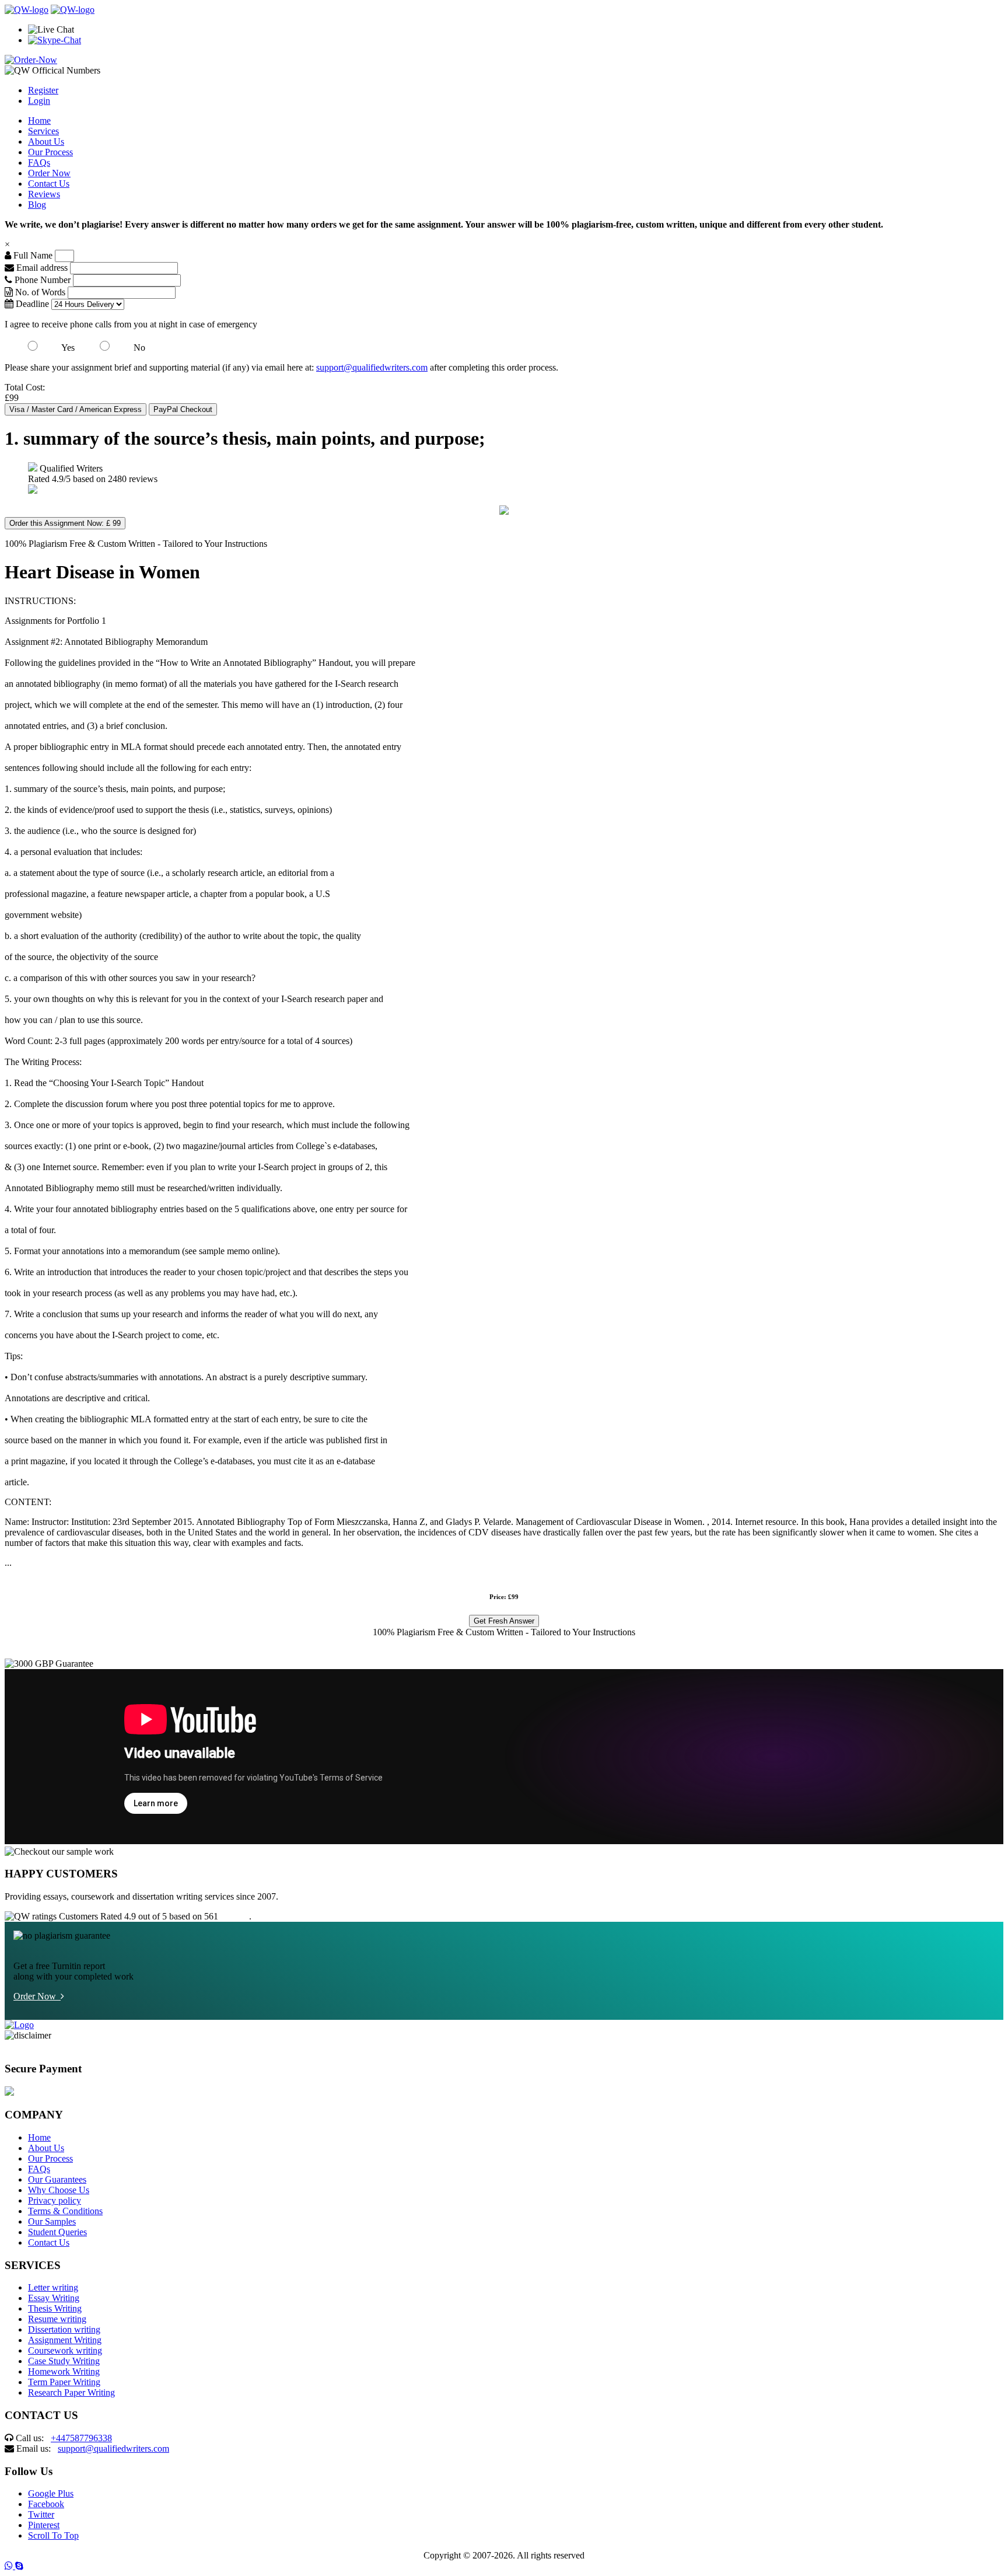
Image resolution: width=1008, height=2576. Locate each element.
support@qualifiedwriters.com (372, 367)
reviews (235, 1916)
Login (39, 101)
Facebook (46, 2504)
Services (43, 131)
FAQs (39, 163)
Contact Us (49, 184)
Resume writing (57, 2319)
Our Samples (52, 2221)
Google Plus (51, 2493)
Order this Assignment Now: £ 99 (65, 523)
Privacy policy (55, 2200)
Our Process (50, 152)
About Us (46, 142)
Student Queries (57, 2232)
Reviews (44, 194)
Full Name (32, 255)
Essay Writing (54, 2298)
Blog (37, 205)
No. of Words (40, 292)
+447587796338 (81, 2438)
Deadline (31, 304)
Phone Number (43, 280)
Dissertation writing (64, 2329)
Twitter (41, 2514)
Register (43, 90)
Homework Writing (64, 2371)
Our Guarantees (57, 2179)
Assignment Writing (65, 2340)
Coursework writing (65, 2350)
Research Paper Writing (71, 2392)
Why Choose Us (59, 2190)
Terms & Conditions (65, 2211)
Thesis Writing (55, 2308)
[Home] (27, 10)
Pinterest (44, 2525)
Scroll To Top (53, 2535)
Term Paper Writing (64, 2382)
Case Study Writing (64, 2361)
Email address (41, 268)
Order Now (49, 173)
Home (39, 121)
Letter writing (53, 2287)
